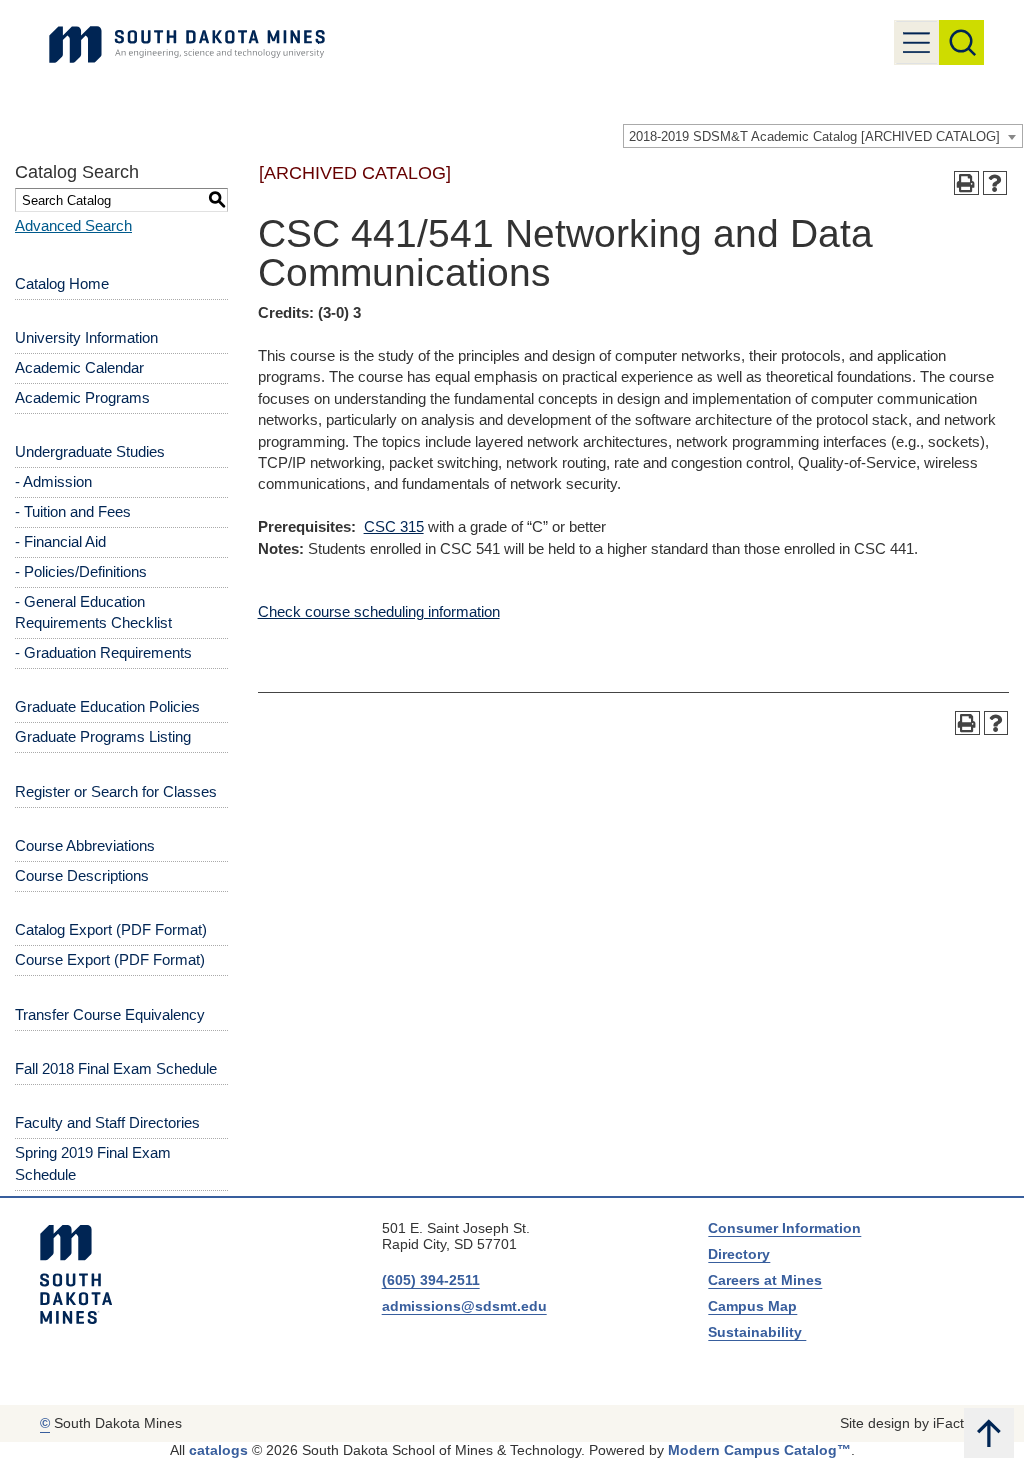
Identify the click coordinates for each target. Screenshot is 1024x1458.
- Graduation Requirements (103, 652)
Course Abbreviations (85, 845)
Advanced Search (73, 225)
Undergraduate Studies (90, 451)
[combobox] (823, 136)
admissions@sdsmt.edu (464, 1306)
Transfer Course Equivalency (110, 1014)
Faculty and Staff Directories (107, 1122)
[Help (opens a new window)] (995, 183)
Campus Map (752, 1306)
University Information (86, 337)
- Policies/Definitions (81, 571)
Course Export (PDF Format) (110, 959)
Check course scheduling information (379, 611)
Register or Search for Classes (116, 791)
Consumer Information (784, 1228)
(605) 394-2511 (431, 1280)
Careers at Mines (765, 1280)
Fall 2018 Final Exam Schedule (116, 1068)
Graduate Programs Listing (103, 736)
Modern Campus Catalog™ (759, 1450)
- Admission (53, 481)
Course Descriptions (82, 875)
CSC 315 (394, 526)
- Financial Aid (60, 541)
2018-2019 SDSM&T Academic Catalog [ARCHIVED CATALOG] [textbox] (814, 136)
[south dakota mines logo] (187, 44)
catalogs (218, 1450)
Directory (739, 1254)
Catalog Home (62, 283)
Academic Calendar (79, 367)
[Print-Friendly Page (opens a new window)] (966, 183)
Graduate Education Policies (107, 706)
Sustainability (757, 1332)
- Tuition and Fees (73, 511)
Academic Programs (82, 397)
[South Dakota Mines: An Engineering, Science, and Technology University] (76, 1275)
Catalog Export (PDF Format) (111, 929)
